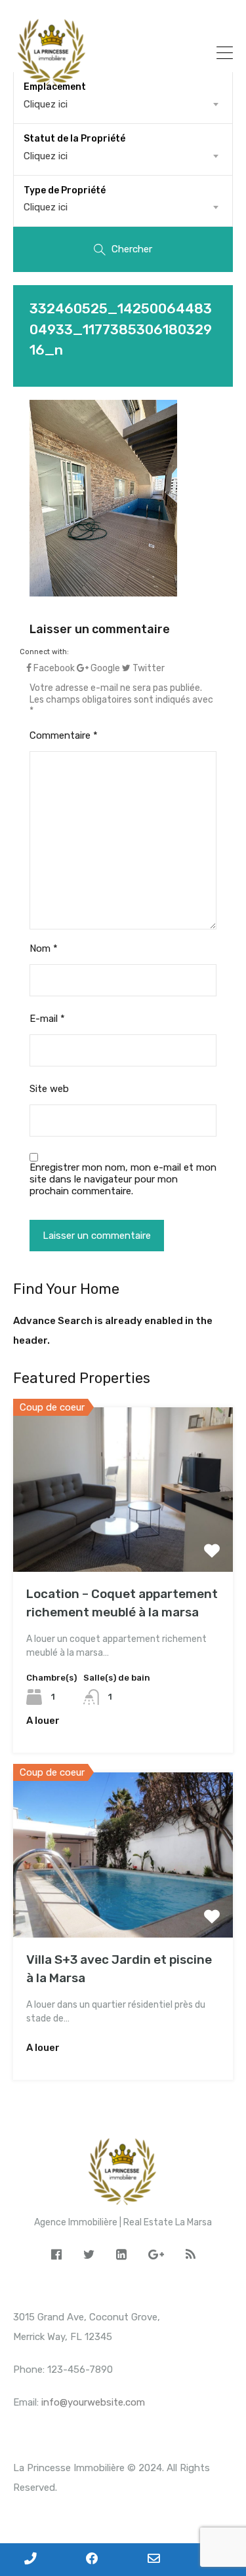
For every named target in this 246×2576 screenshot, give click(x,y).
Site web (49, 1089)
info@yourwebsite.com (93, 2402)
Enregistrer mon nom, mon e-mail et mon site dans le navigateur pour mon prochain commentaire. (123, 1179)
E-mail (47, 1019)
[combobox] (123, 156)
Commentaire (64, 735)
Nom (44, 948)
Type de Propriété (65, 190)
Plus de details (123, 1539)
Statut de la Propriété (74, 139)
